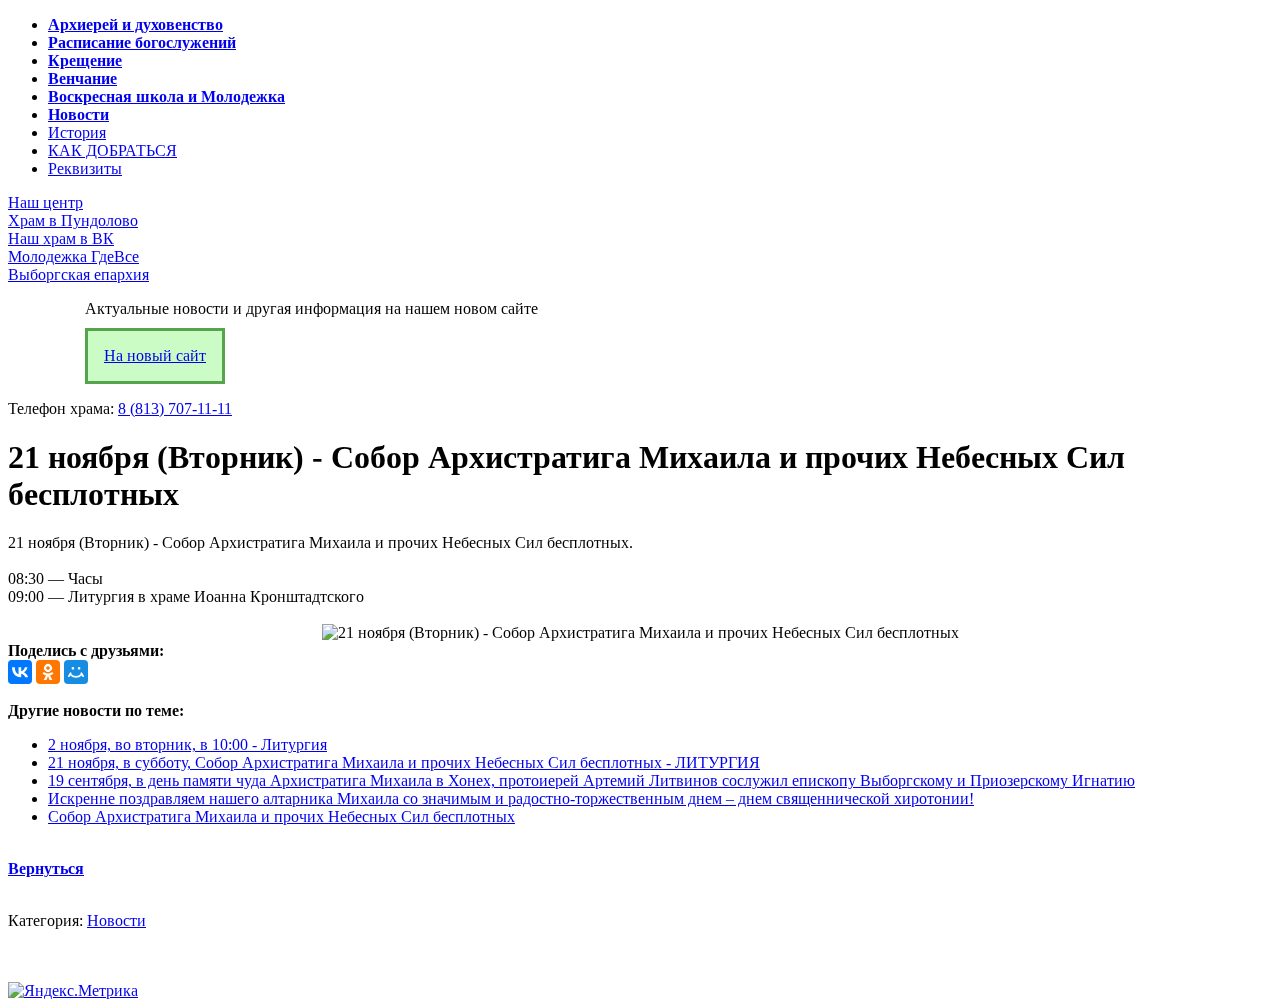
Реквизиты (85, 168)
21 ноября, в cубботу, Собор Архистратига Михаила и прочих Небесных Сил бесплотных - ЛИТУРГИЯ (404, 762)
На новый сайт (155, 355)
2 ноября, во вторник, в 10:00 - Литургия (187, 744)
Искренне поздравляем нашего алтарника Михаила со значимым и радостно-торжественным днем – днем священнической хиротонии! (511, 798)
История (77, 132)
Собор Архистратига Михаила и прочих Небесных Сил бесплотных (281, 816)
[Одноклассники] (48, 672)
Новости (116, 920)
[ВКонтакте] (20, 672)
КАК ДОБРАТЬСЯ (112, 150)
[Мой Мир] (76, 672)
